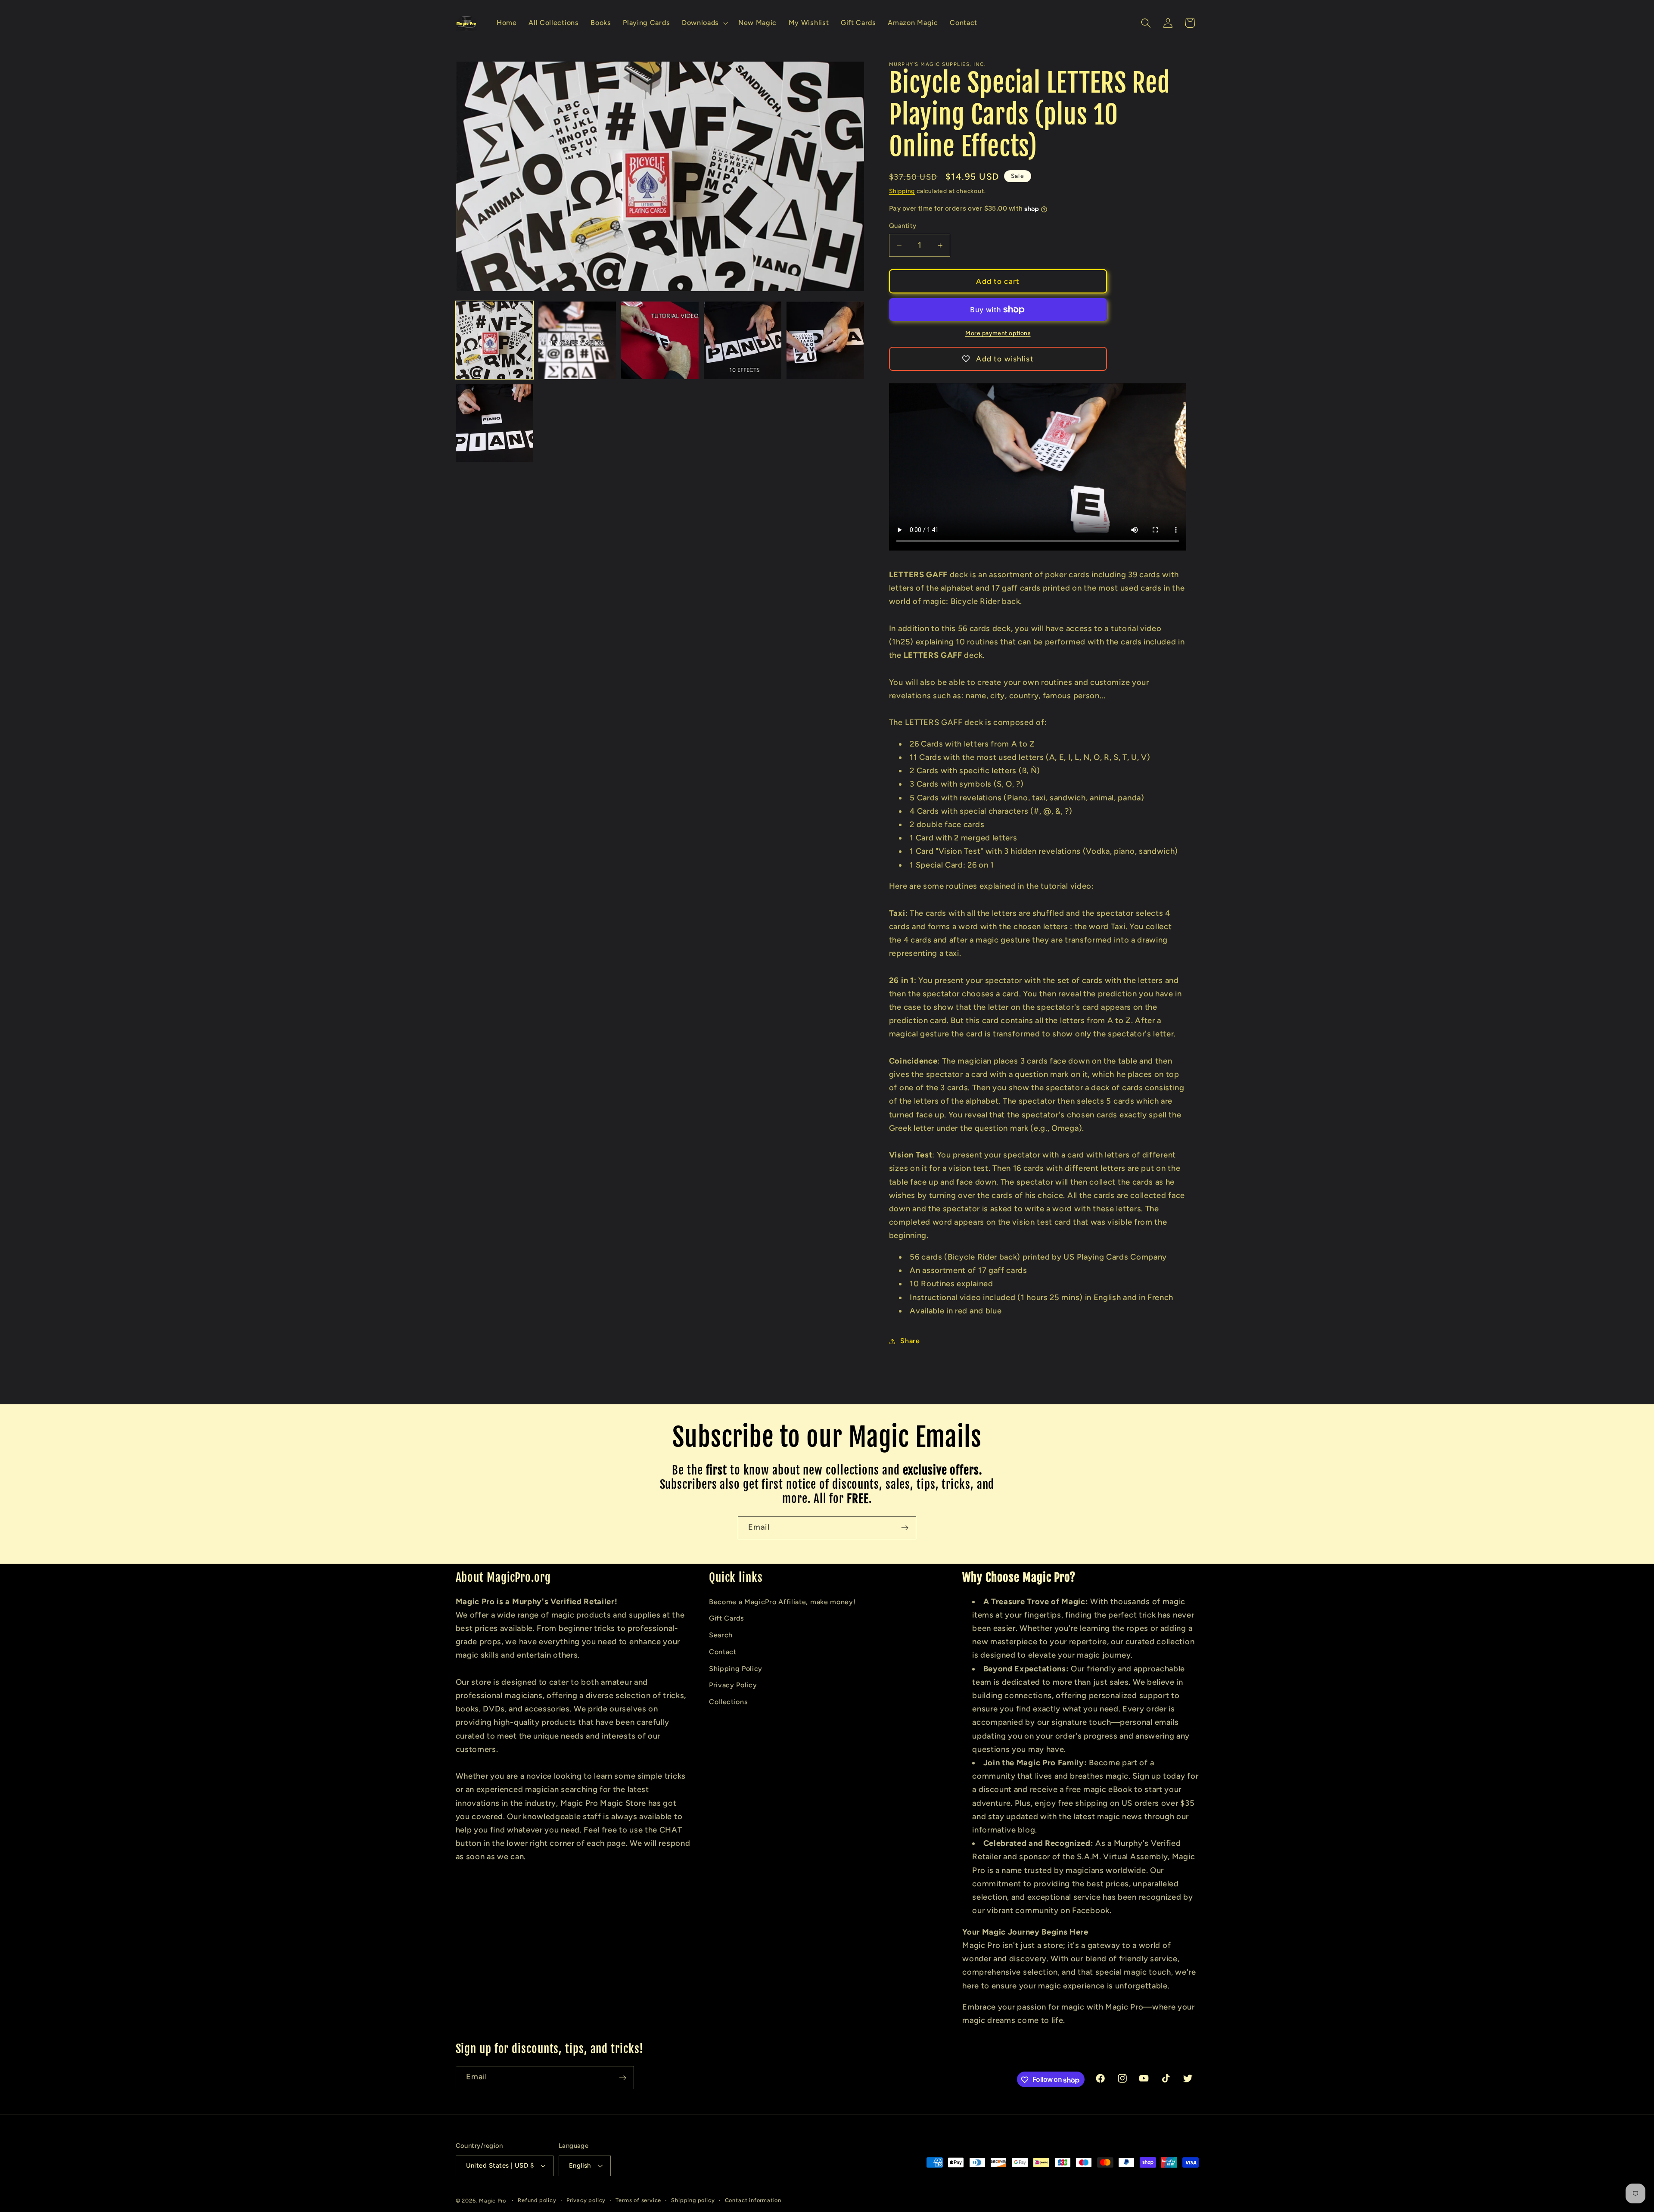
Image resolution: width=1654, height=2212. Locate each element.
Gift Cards (727, 1618)
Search (721, 1635)
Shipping (902, 191)
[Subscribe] (905, 1528)
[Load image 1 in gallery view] (495, 341)
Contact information (753, 2200)
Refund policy (537, 2200)
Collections (729, 1701)
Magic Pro (493, 2201)
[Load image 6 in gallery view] (495, 423)
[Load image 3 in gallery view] (660, 341)
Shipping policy (693, 2200)
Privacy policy (586, 2200)
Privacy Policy (733, 1685)
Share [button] (910, 1341)
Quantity (903, 226)
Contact (723, 1651)
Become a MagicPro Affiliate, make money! (782, 1601)
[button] (704, 23)
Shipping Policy (736, 1668)
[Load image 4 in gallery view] (743, 341)
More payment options (998, 333)
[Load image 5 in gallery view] (825, 341)
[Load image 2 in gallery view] (577, 341)
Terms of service (638, 2200)
